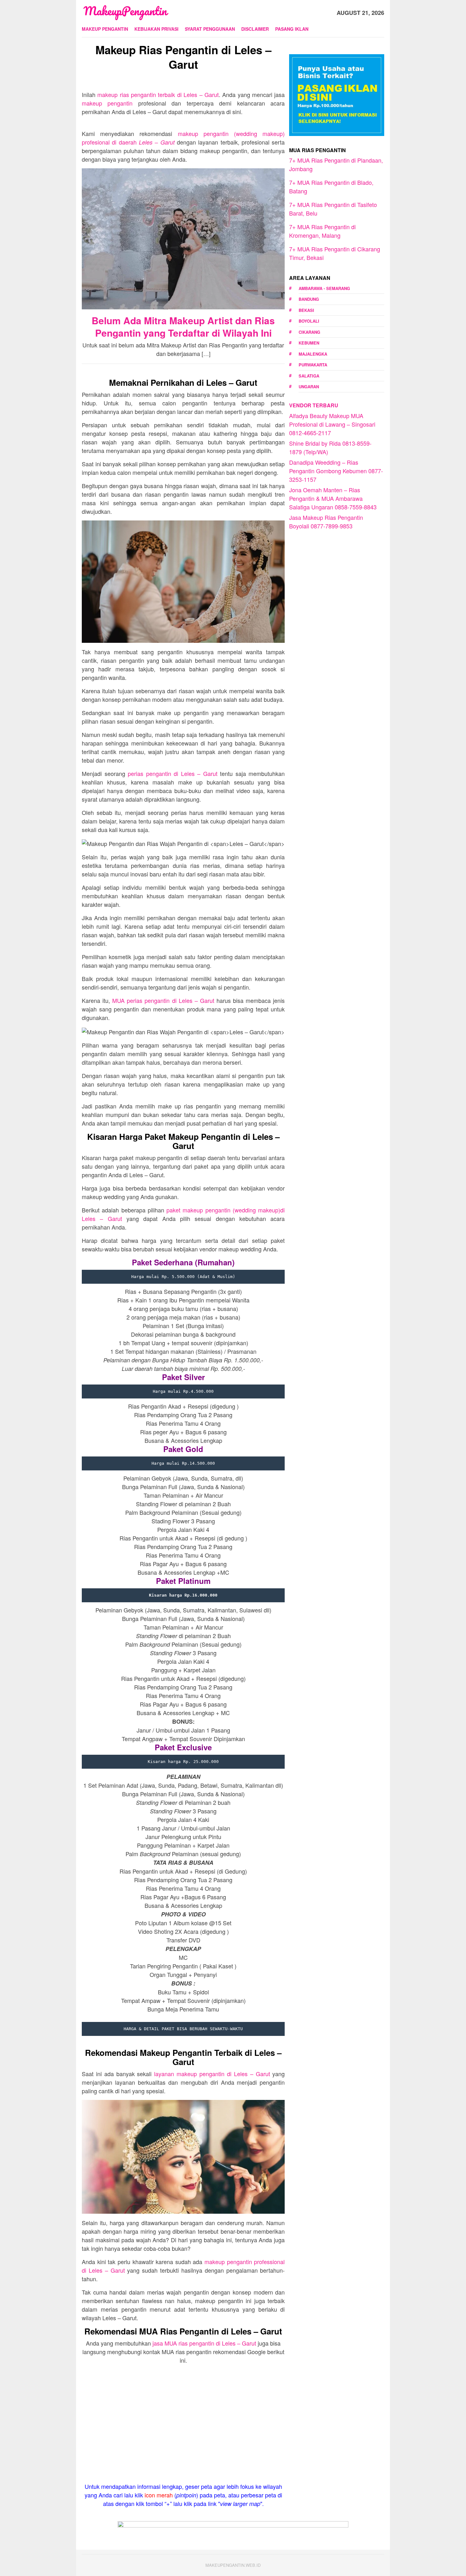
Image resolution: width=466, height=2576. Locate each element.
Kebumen (309, 343)
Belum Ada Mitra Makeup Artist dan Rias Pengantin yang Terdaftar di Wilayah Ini (183, 326)
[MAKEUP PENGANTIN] (125, 12)
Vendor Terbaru (314, 405)
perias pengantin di (173, 773)
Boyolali (309, 321)
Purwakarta (313, 365)
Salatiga (309, 376)
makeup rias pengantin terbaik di (158, 94)
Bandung (309, 299)
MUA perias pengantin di (163, 1000)
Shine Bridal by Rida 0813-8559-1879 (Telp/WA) (330, 447)
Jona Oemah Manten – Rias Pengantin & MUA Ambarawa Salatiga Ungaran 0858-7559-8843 (333, 498)
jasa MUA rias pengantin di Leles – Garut (204, 2343)
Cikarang (309, 332)
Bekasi (306, 310)
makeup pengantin (107, 103)
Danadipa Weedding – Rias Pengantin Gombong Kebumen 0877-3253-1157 (336, 471)
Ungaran (309, 387)
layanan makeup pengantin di (212, 2074)
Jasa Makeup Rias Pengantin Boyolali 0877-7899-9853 (326, 522)
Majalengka (313, 354)
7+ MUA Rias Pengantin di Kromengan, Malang (322, 231)
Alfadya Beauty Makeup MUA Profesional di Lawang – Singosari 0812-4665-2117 (332, 424)
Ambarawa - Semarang (324, 288)
